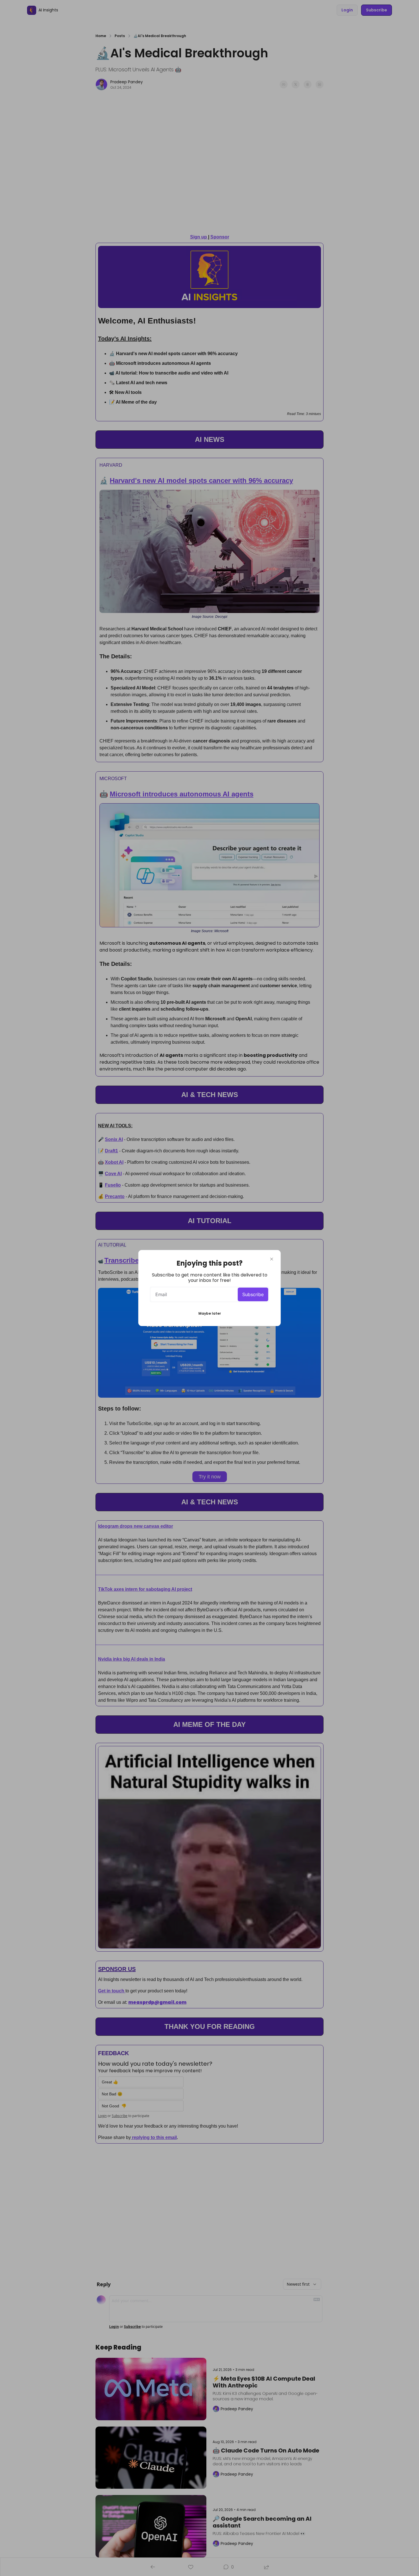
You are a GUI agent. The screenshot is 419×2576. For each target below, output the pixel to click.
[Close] (272, 1259)
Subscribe (253, 1294)
